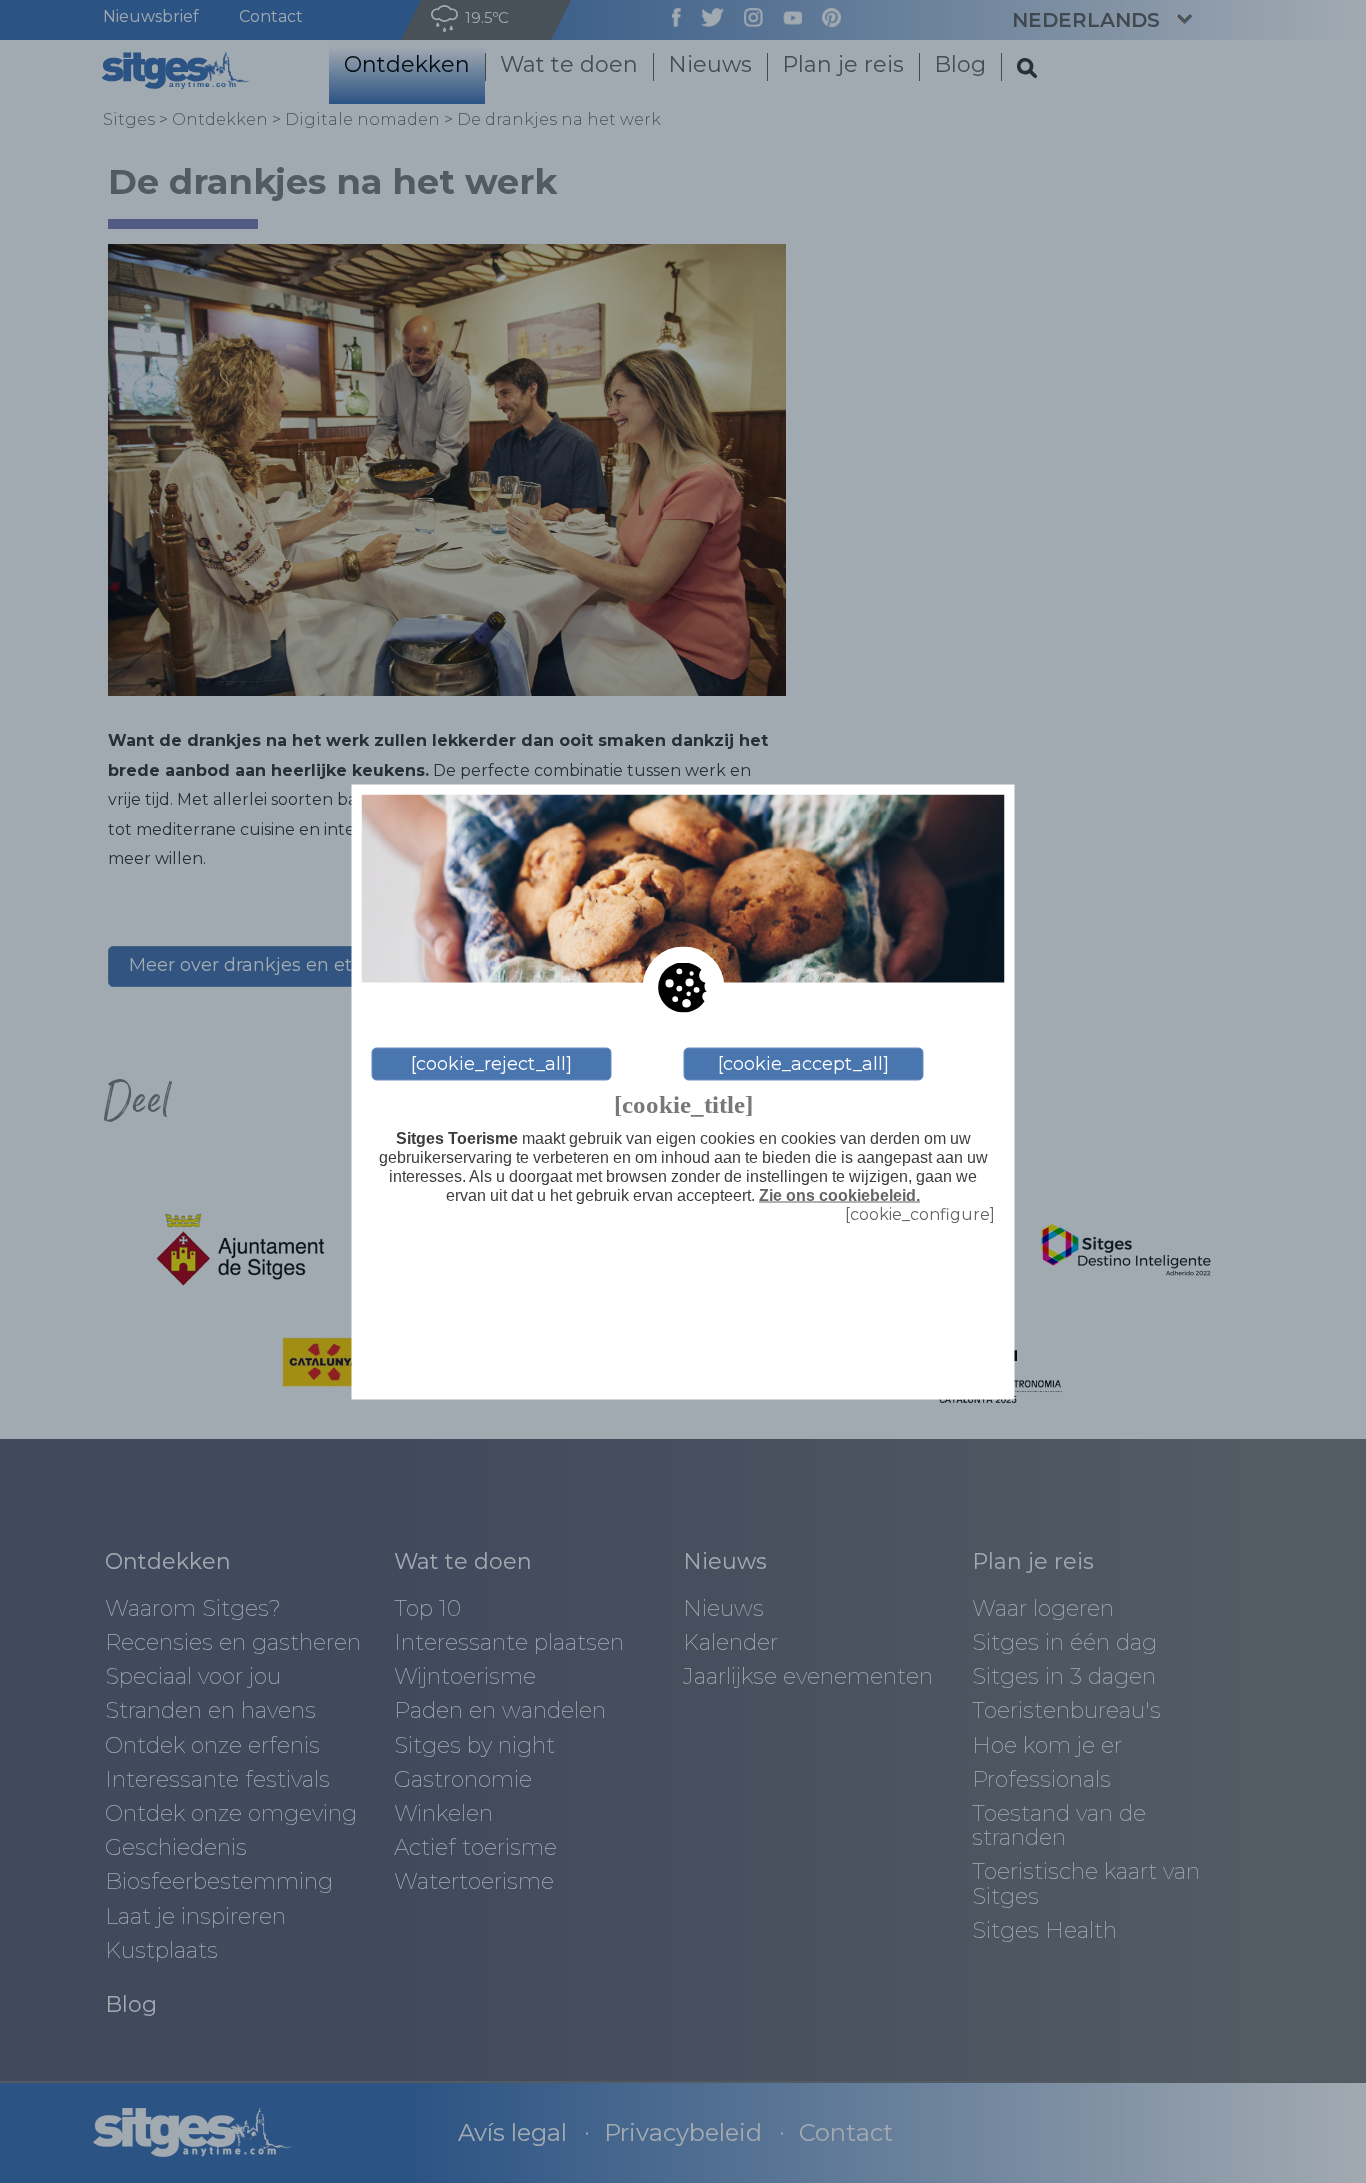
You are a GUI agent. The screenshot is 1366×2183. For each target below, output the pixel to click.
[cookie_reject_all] (491, 1064)
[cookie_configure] (920, 1214)
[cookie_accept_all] (803, 1064)
